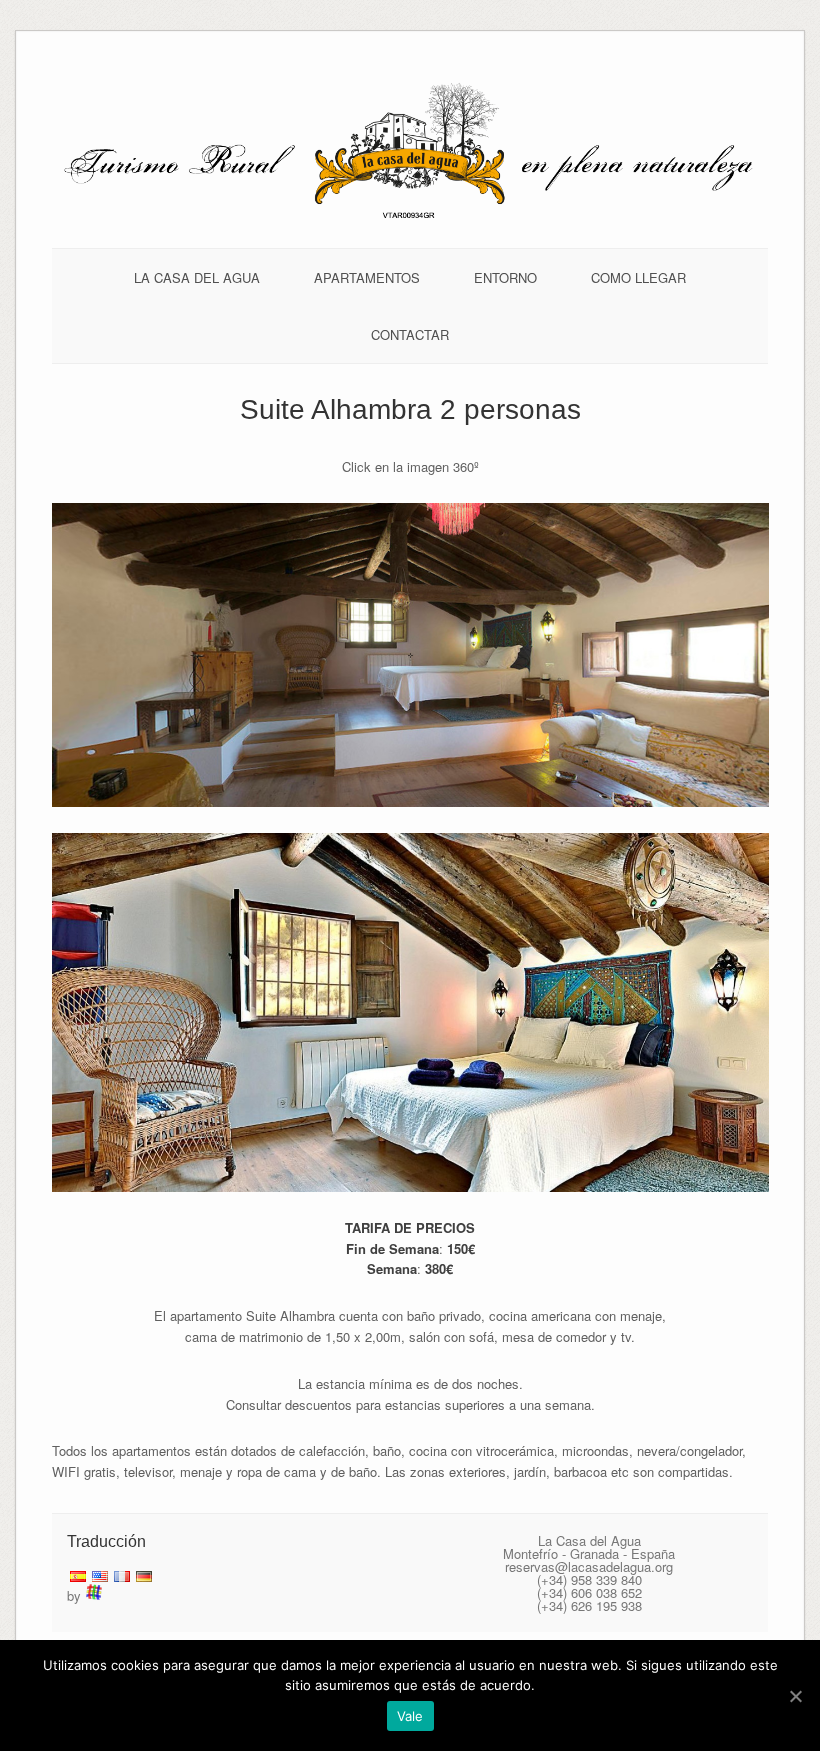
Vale (410, 1716)
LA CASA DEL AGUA (197, 277)
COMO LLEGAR (638, 277)
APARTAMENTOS (367, 277)
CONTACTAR (410, 334)
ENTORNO (505, 277)
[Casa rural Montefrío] (410, 216)
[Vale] (795, 1696)
